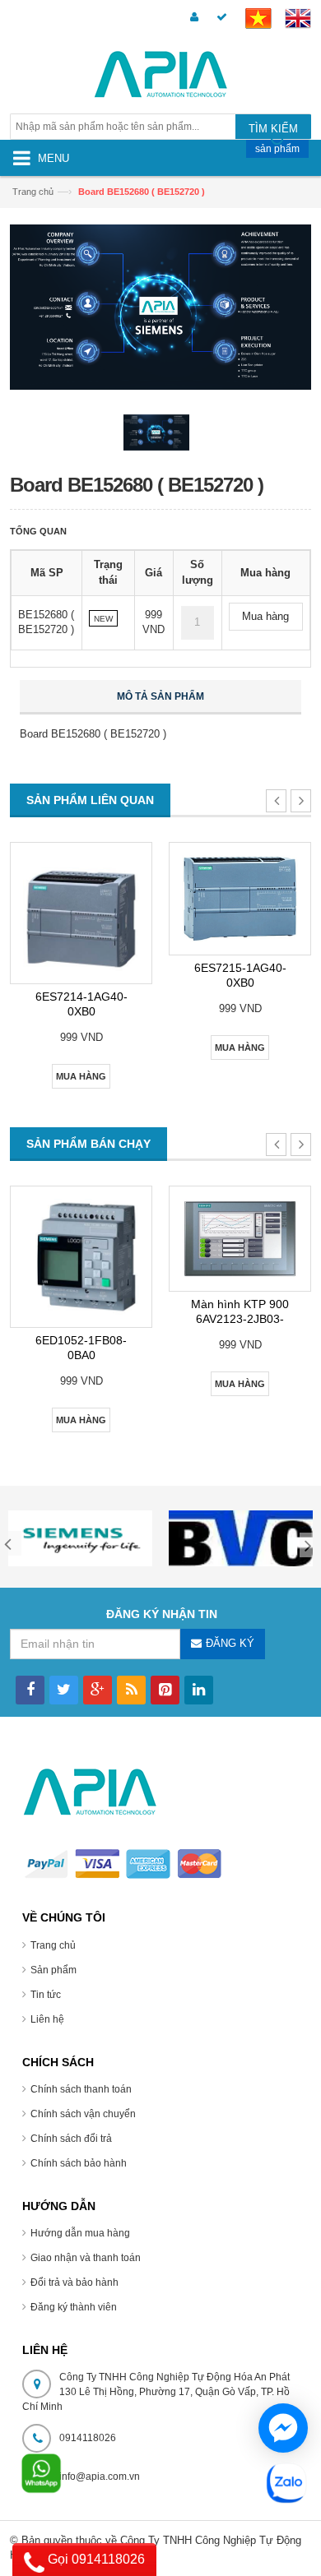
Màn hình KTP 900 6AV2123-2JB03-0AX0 (240, 1319)
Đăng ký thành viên (74, 2307)
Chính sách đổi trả (71, 2139)
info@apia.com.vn (100, 2477)
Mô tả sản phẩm (160, 696)
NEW (103, 619)
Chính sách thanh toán (81, 2089)
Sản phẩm (53, 1970)
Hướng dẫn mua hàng (80, 2233)
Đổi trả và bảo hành (74, 2282)
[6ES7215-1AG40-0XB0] (240, 899)
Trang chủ (33, 192)
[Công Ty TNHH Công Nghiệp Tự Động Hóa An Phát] (160, 77)
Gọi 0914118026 (95, 2559)
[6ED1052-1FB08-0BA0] (81, 1257)
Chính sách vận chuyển (83, 2114)
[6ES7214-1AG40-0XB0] (81, 913)
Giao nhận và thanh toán (86, 2258)
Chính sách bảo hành (79, 2163)
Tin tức (46, 1995)
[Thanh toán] (219, 18)
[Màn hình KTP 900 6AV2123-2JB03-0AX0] (240, 1239)
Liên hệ (47, 2019)
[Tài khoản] (192, 18)
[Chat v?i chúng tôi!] (283, 2428)
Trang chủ (53, 1945)
